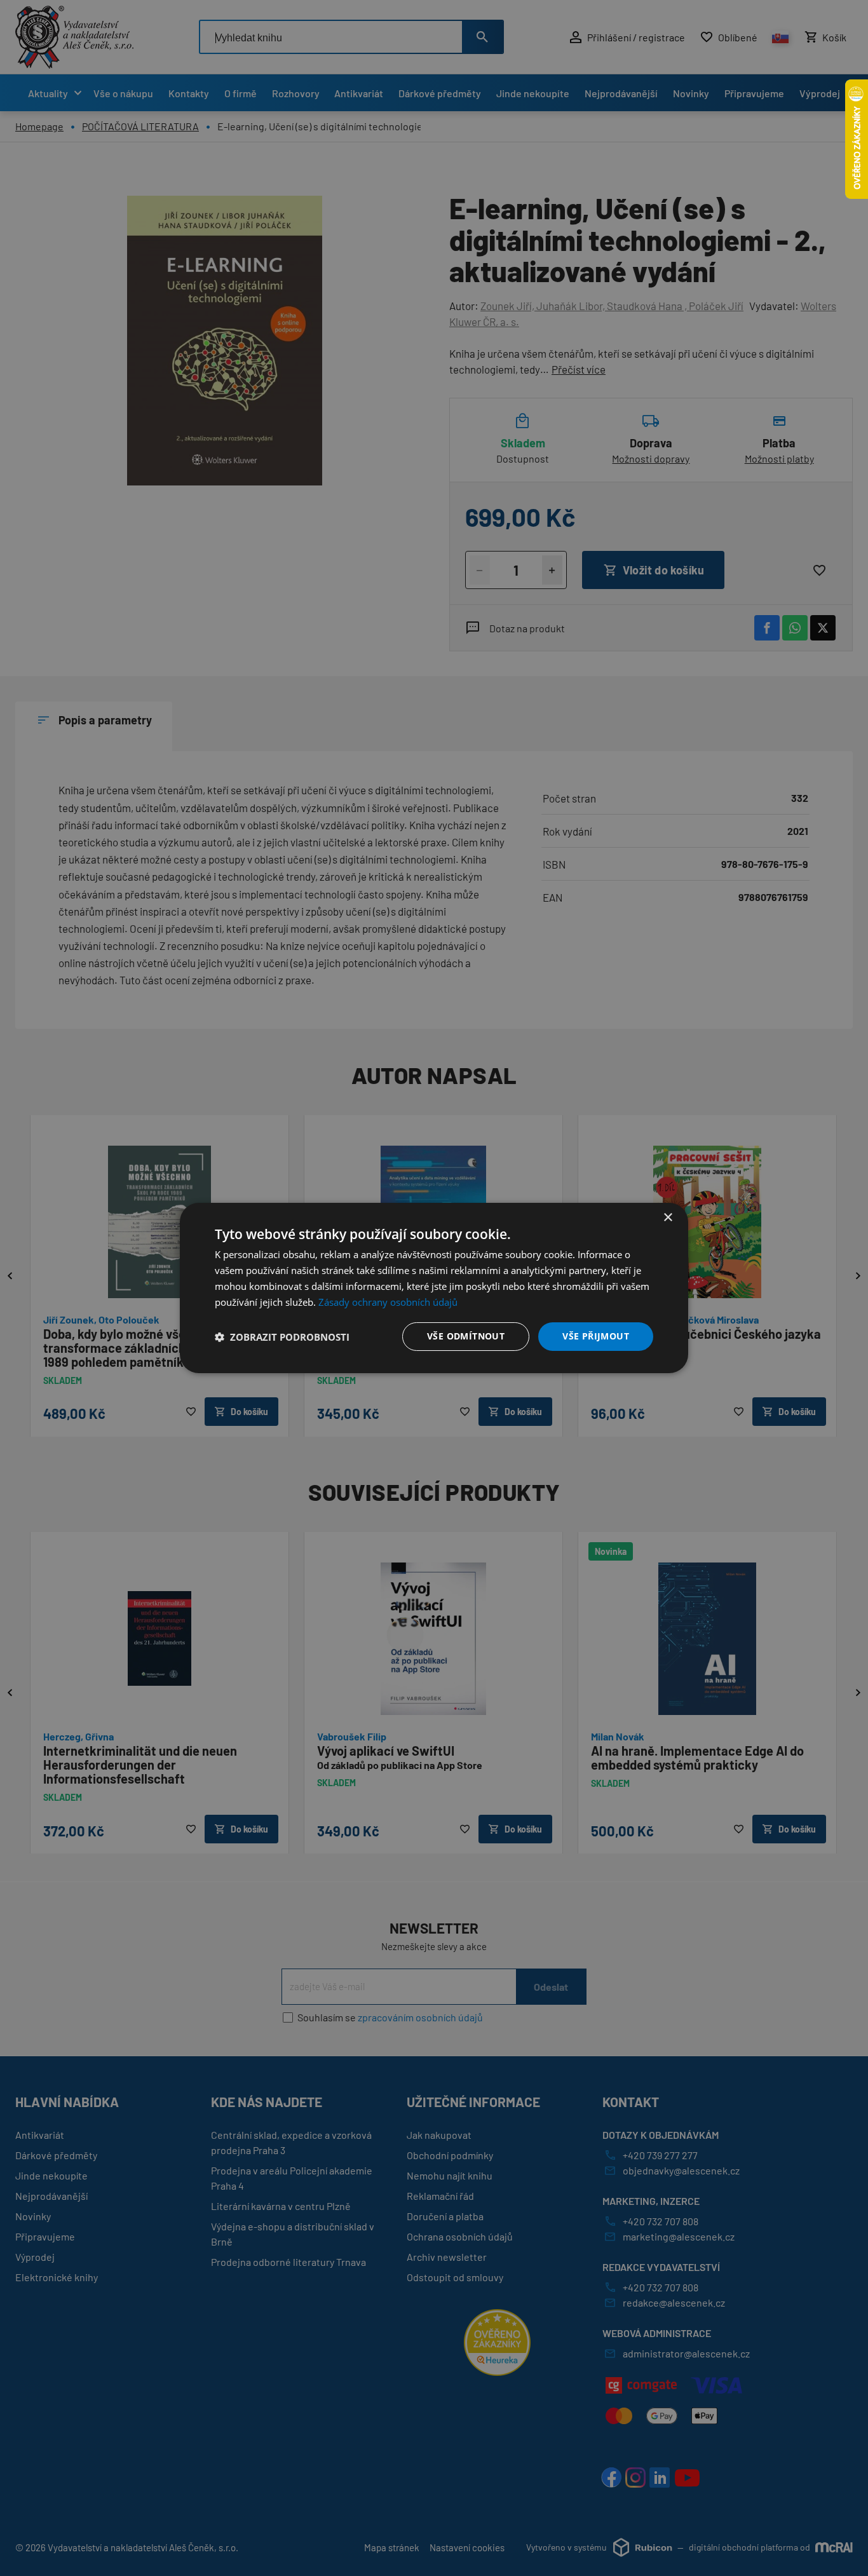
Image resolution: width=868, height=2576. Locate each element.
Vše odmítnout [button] (466, 1336)
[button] (282, 1337)
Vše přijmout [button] (596, 1336)
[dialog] (434, 1288)
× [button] (668, 1218)
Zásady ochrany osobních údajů (388, 1302)
